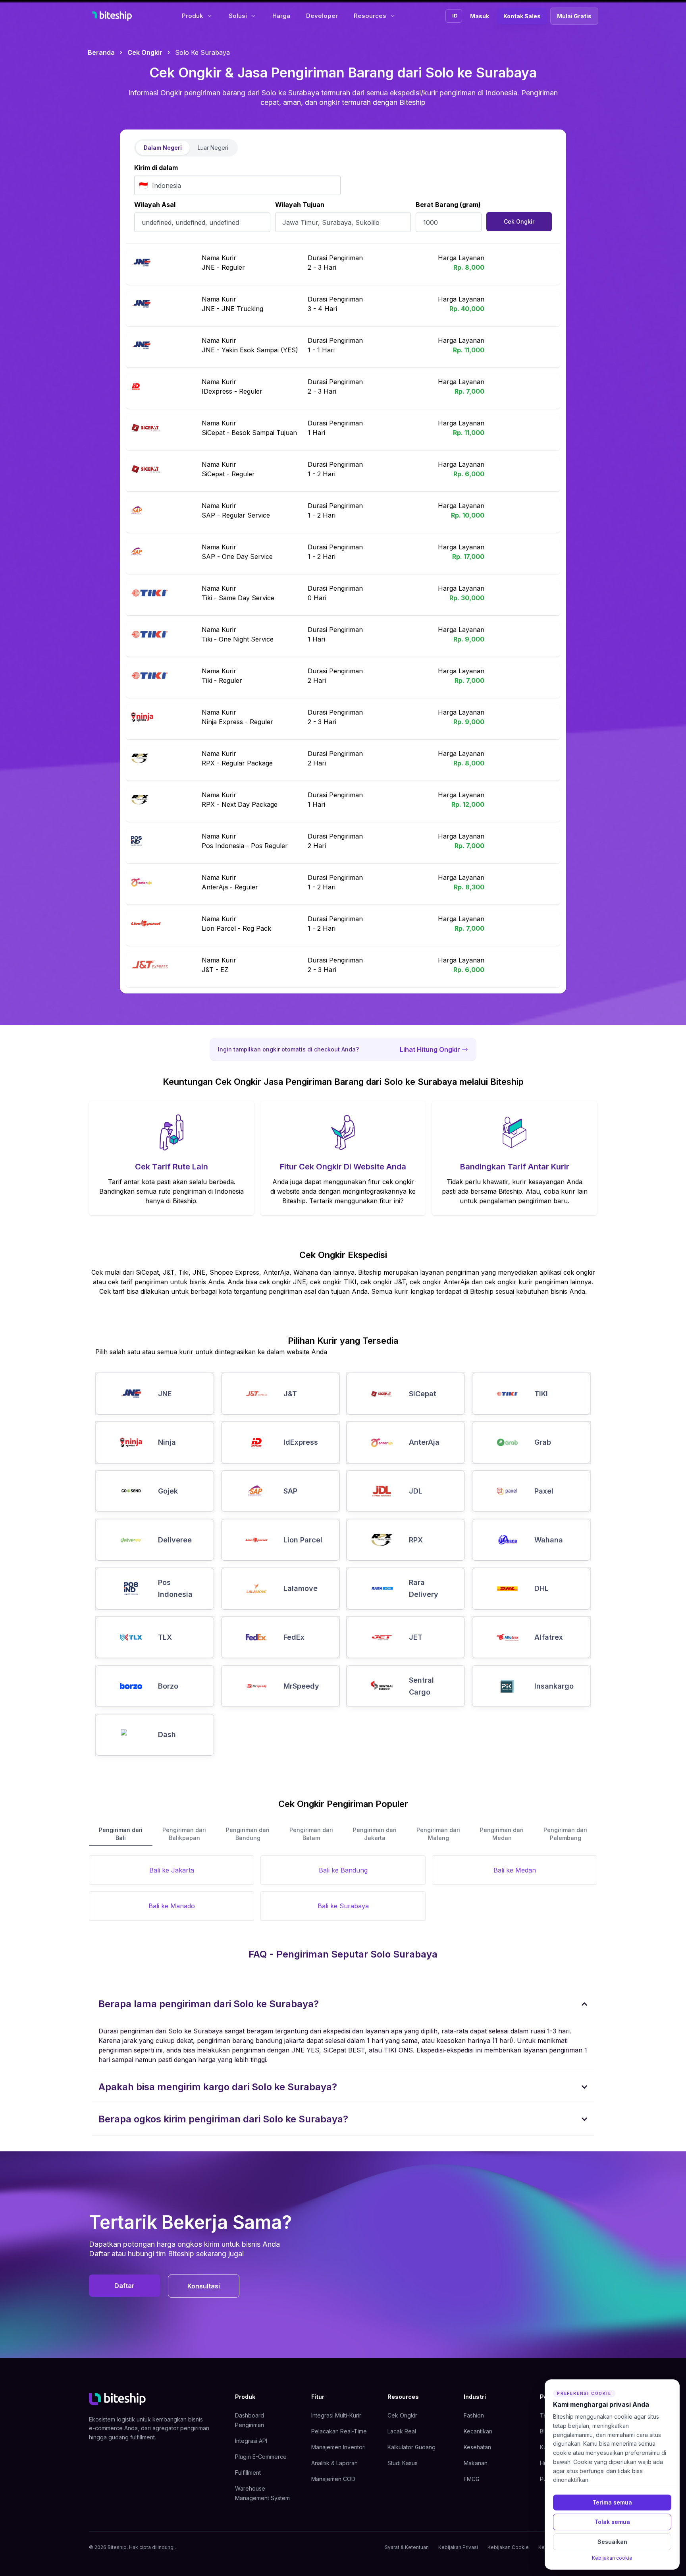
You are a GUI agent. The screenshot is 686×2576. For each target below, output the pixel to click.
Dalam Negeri (163, 148)
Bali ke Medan (515, 1870)
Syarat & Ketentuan (407, 2547)
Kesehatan (477, 2447)
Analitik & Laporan (334, 2463)
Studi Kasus (403, 2463)
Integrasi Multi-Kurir (336, 2415)
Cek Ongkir (145, 52)
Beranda (101, 52)
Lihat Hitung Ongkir (430, 1049)
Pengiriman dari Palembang (565, 1834)
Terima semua (612, 2502)
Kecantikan (478, 2431)
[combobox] (237, 185)
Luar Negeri (213, 148)
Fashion (474, 2415)
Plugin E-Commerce (261, 2457)
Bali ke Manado (172, 1906)
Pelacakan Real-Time (339, 2431)
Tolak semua (612, 2522)
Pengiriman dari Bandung (248, 1834)
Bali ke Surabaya (343, 1906)
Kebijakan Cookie (508, 2547)
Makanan (476, 2463)
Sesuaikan (612, 2542)
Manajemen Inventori (338, 2447)
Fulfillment (248, 2473)
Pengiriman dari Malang (438, 1834)
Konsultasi (204, 2286)
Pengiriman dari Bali (121, 1834)
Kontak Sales (522, 16)
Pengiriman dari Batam (311, 1834)
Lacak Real (402, 2431)
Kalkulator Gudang (411, 2447)
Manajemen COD (333, 2479)
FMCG (472, 2479)
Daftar (124, 2286)
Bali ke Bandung (343, 1870)
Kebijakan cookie (612, 2558)
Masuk (480, 16)
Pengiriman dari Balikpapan (184, 1834)
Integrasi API (251, 2441)
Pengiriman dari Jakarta (375, 1834)
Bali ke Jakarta (172, 1870)
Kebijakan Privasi (458, 2547)
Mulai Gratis (574, 16)
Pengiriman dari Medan (502, 1834)
